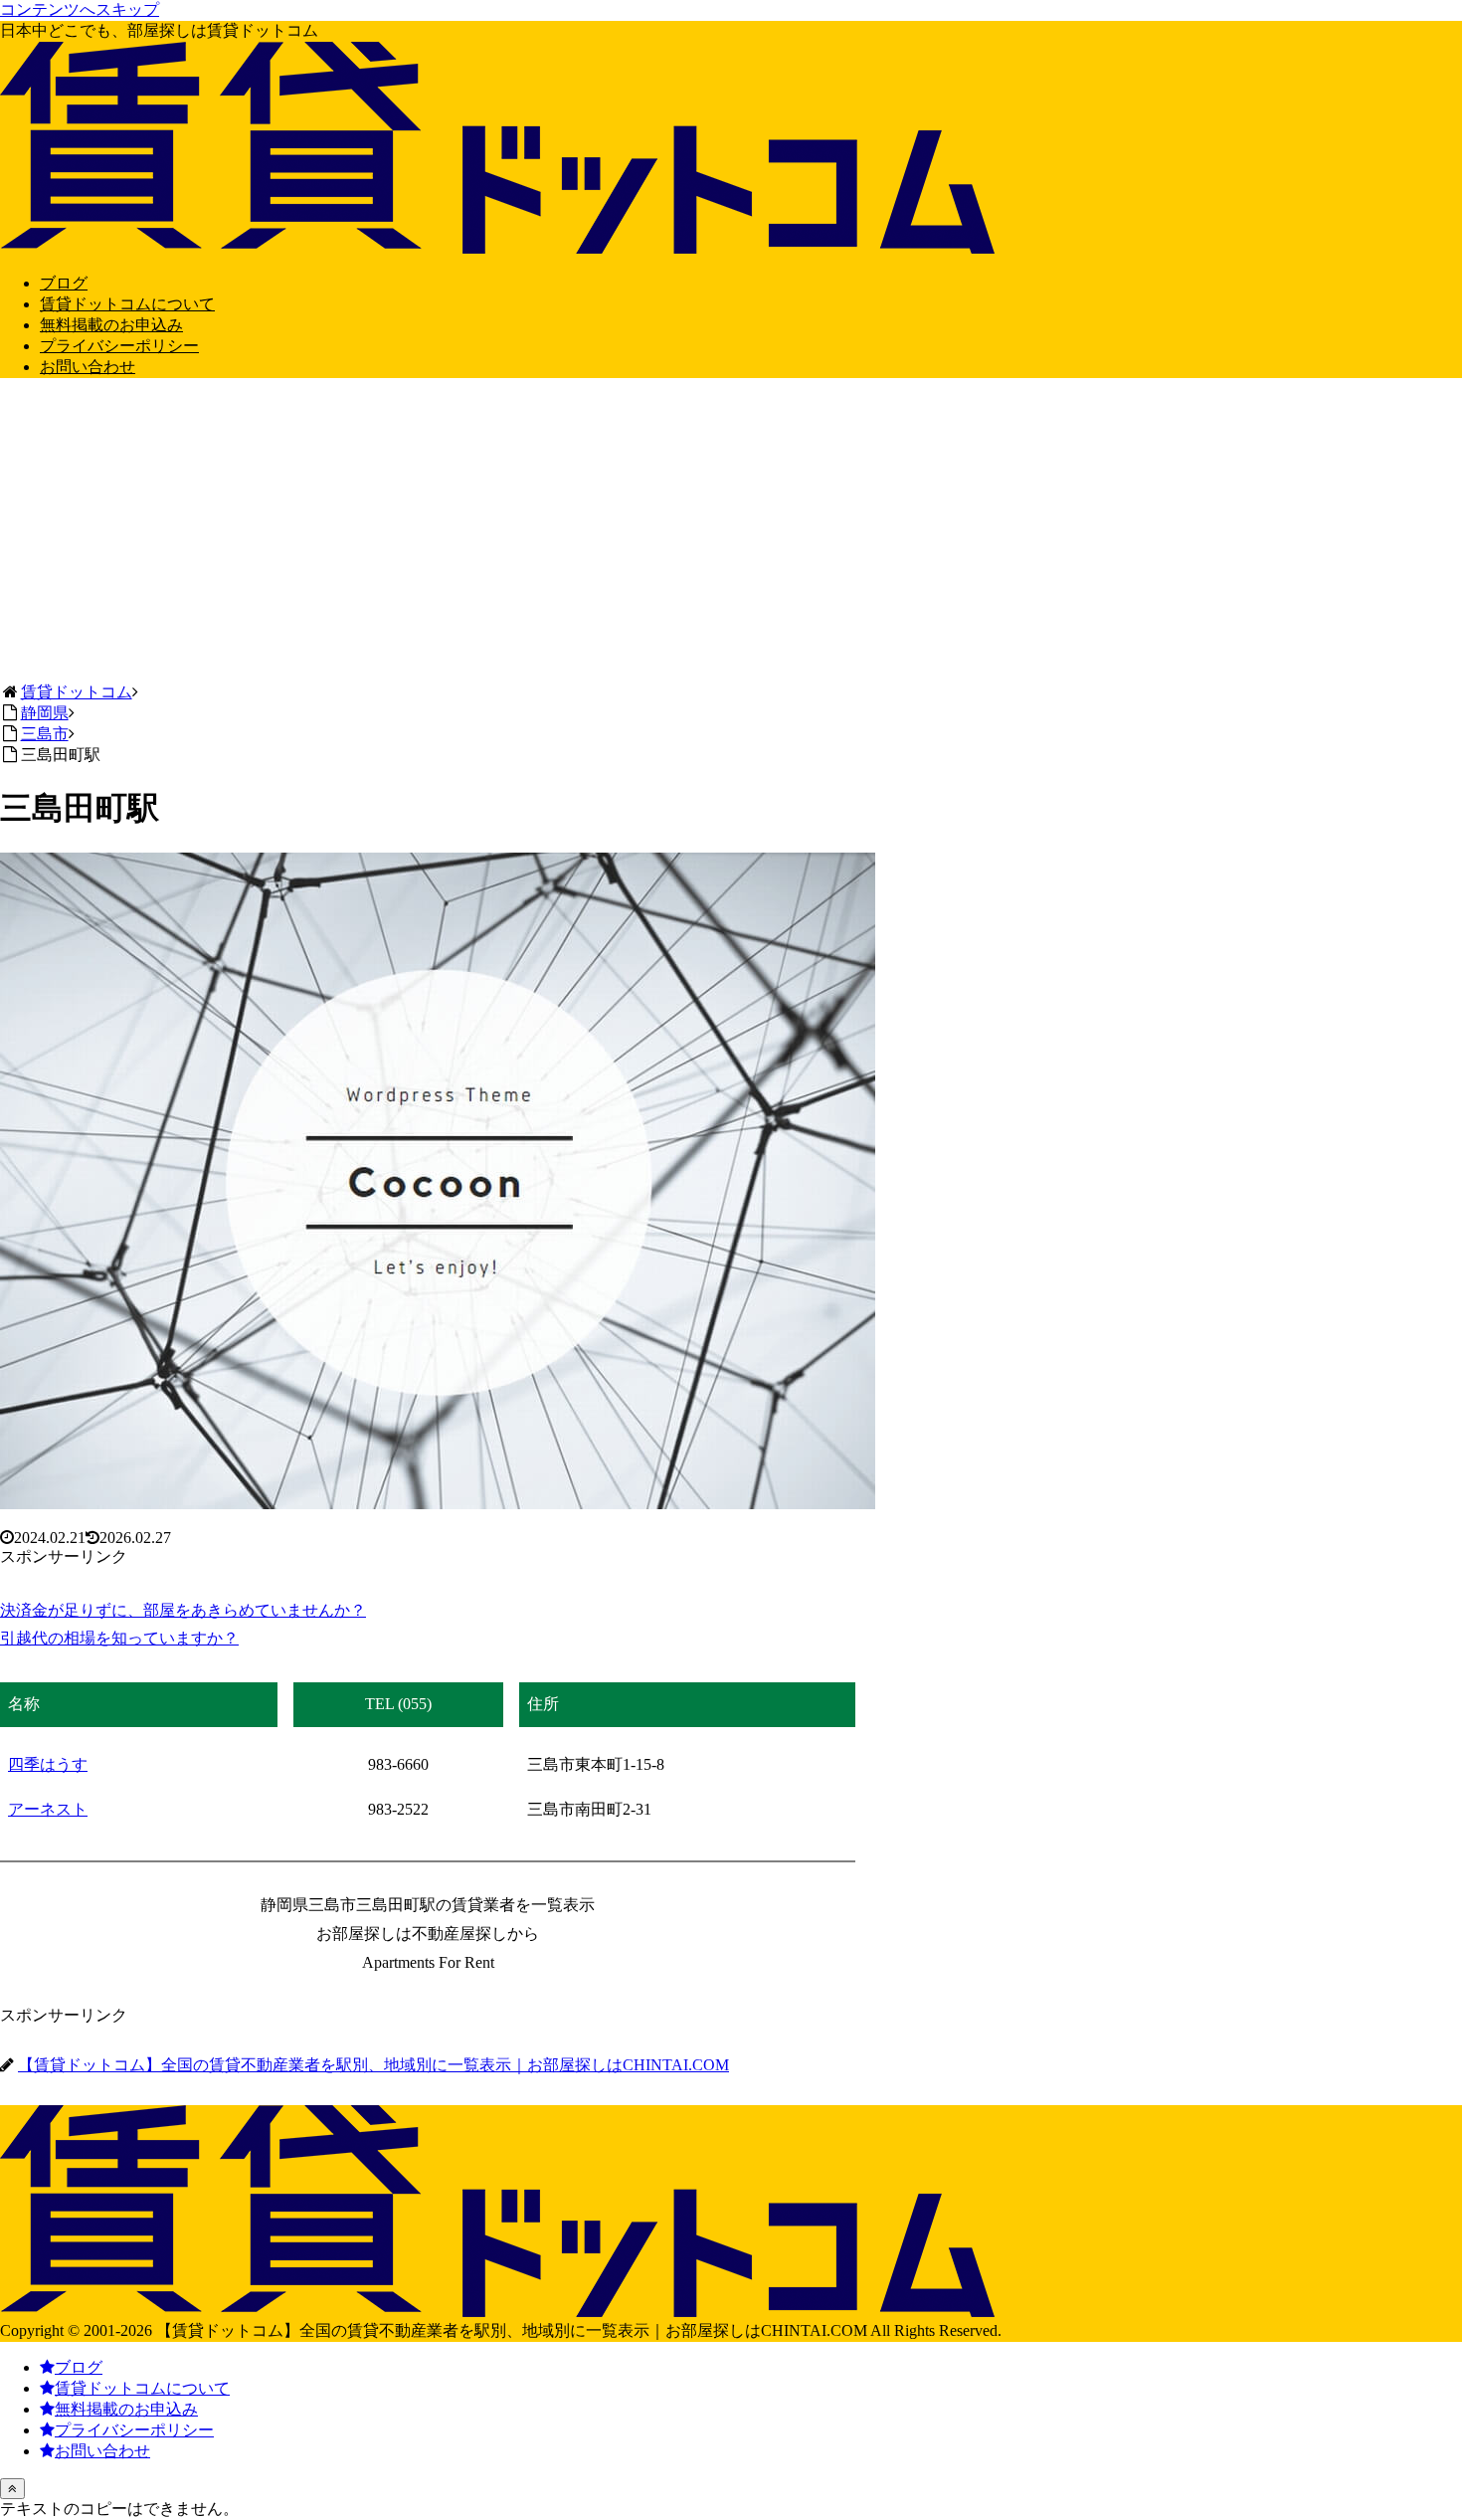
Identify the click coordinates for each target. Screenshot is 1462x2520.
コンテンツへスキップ (80, 9)
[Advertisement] (731, 533)
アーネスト (48, 1809)
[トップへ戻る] (12, 2489)
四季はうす (48, 1764)
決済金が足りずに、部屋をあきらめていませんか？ (183, 1610)
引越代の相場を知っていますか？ (119, 1638)
